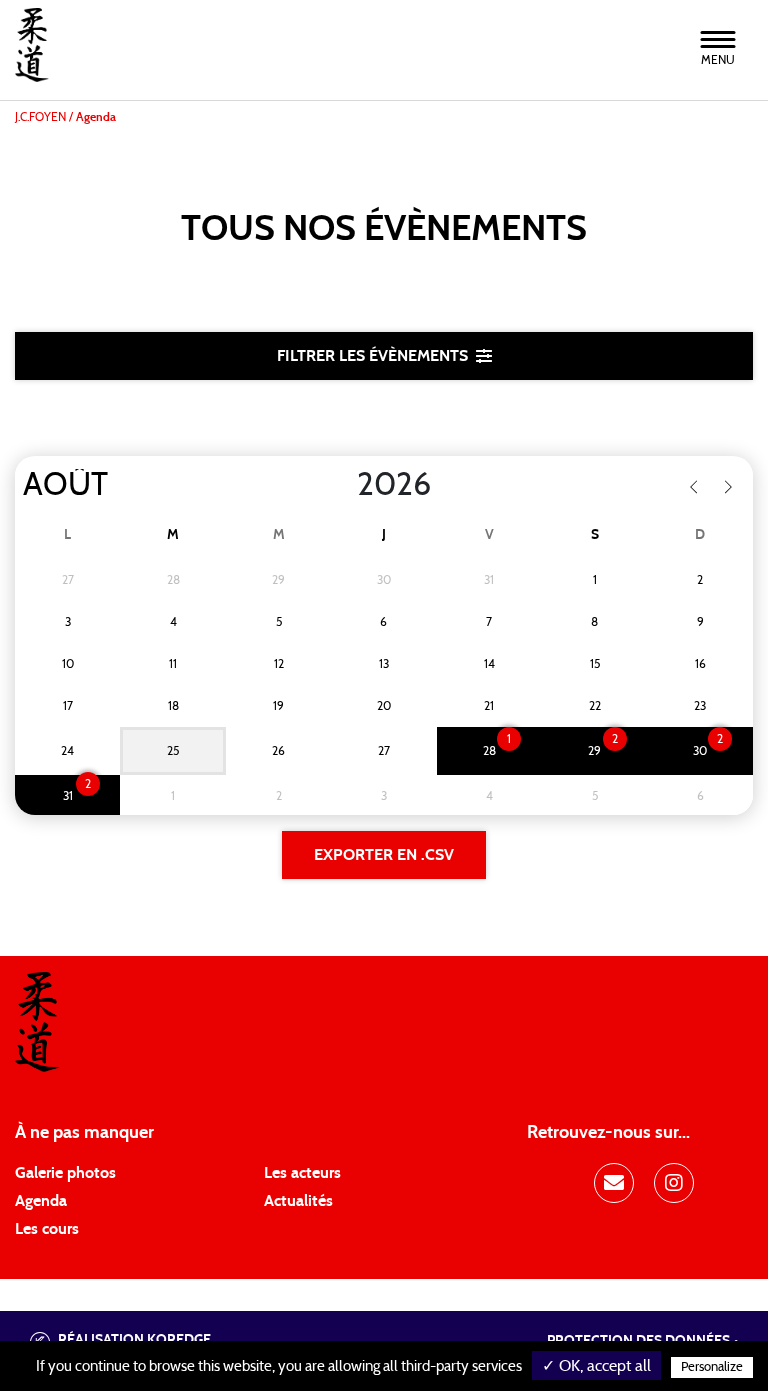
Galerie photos (65, 1173)
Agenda (41, 1201)
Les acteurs (302, 1173)
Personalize (712, 1367)
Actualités (298, 1201)
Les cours (47, 1229)
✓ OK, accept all (596, 1366)
